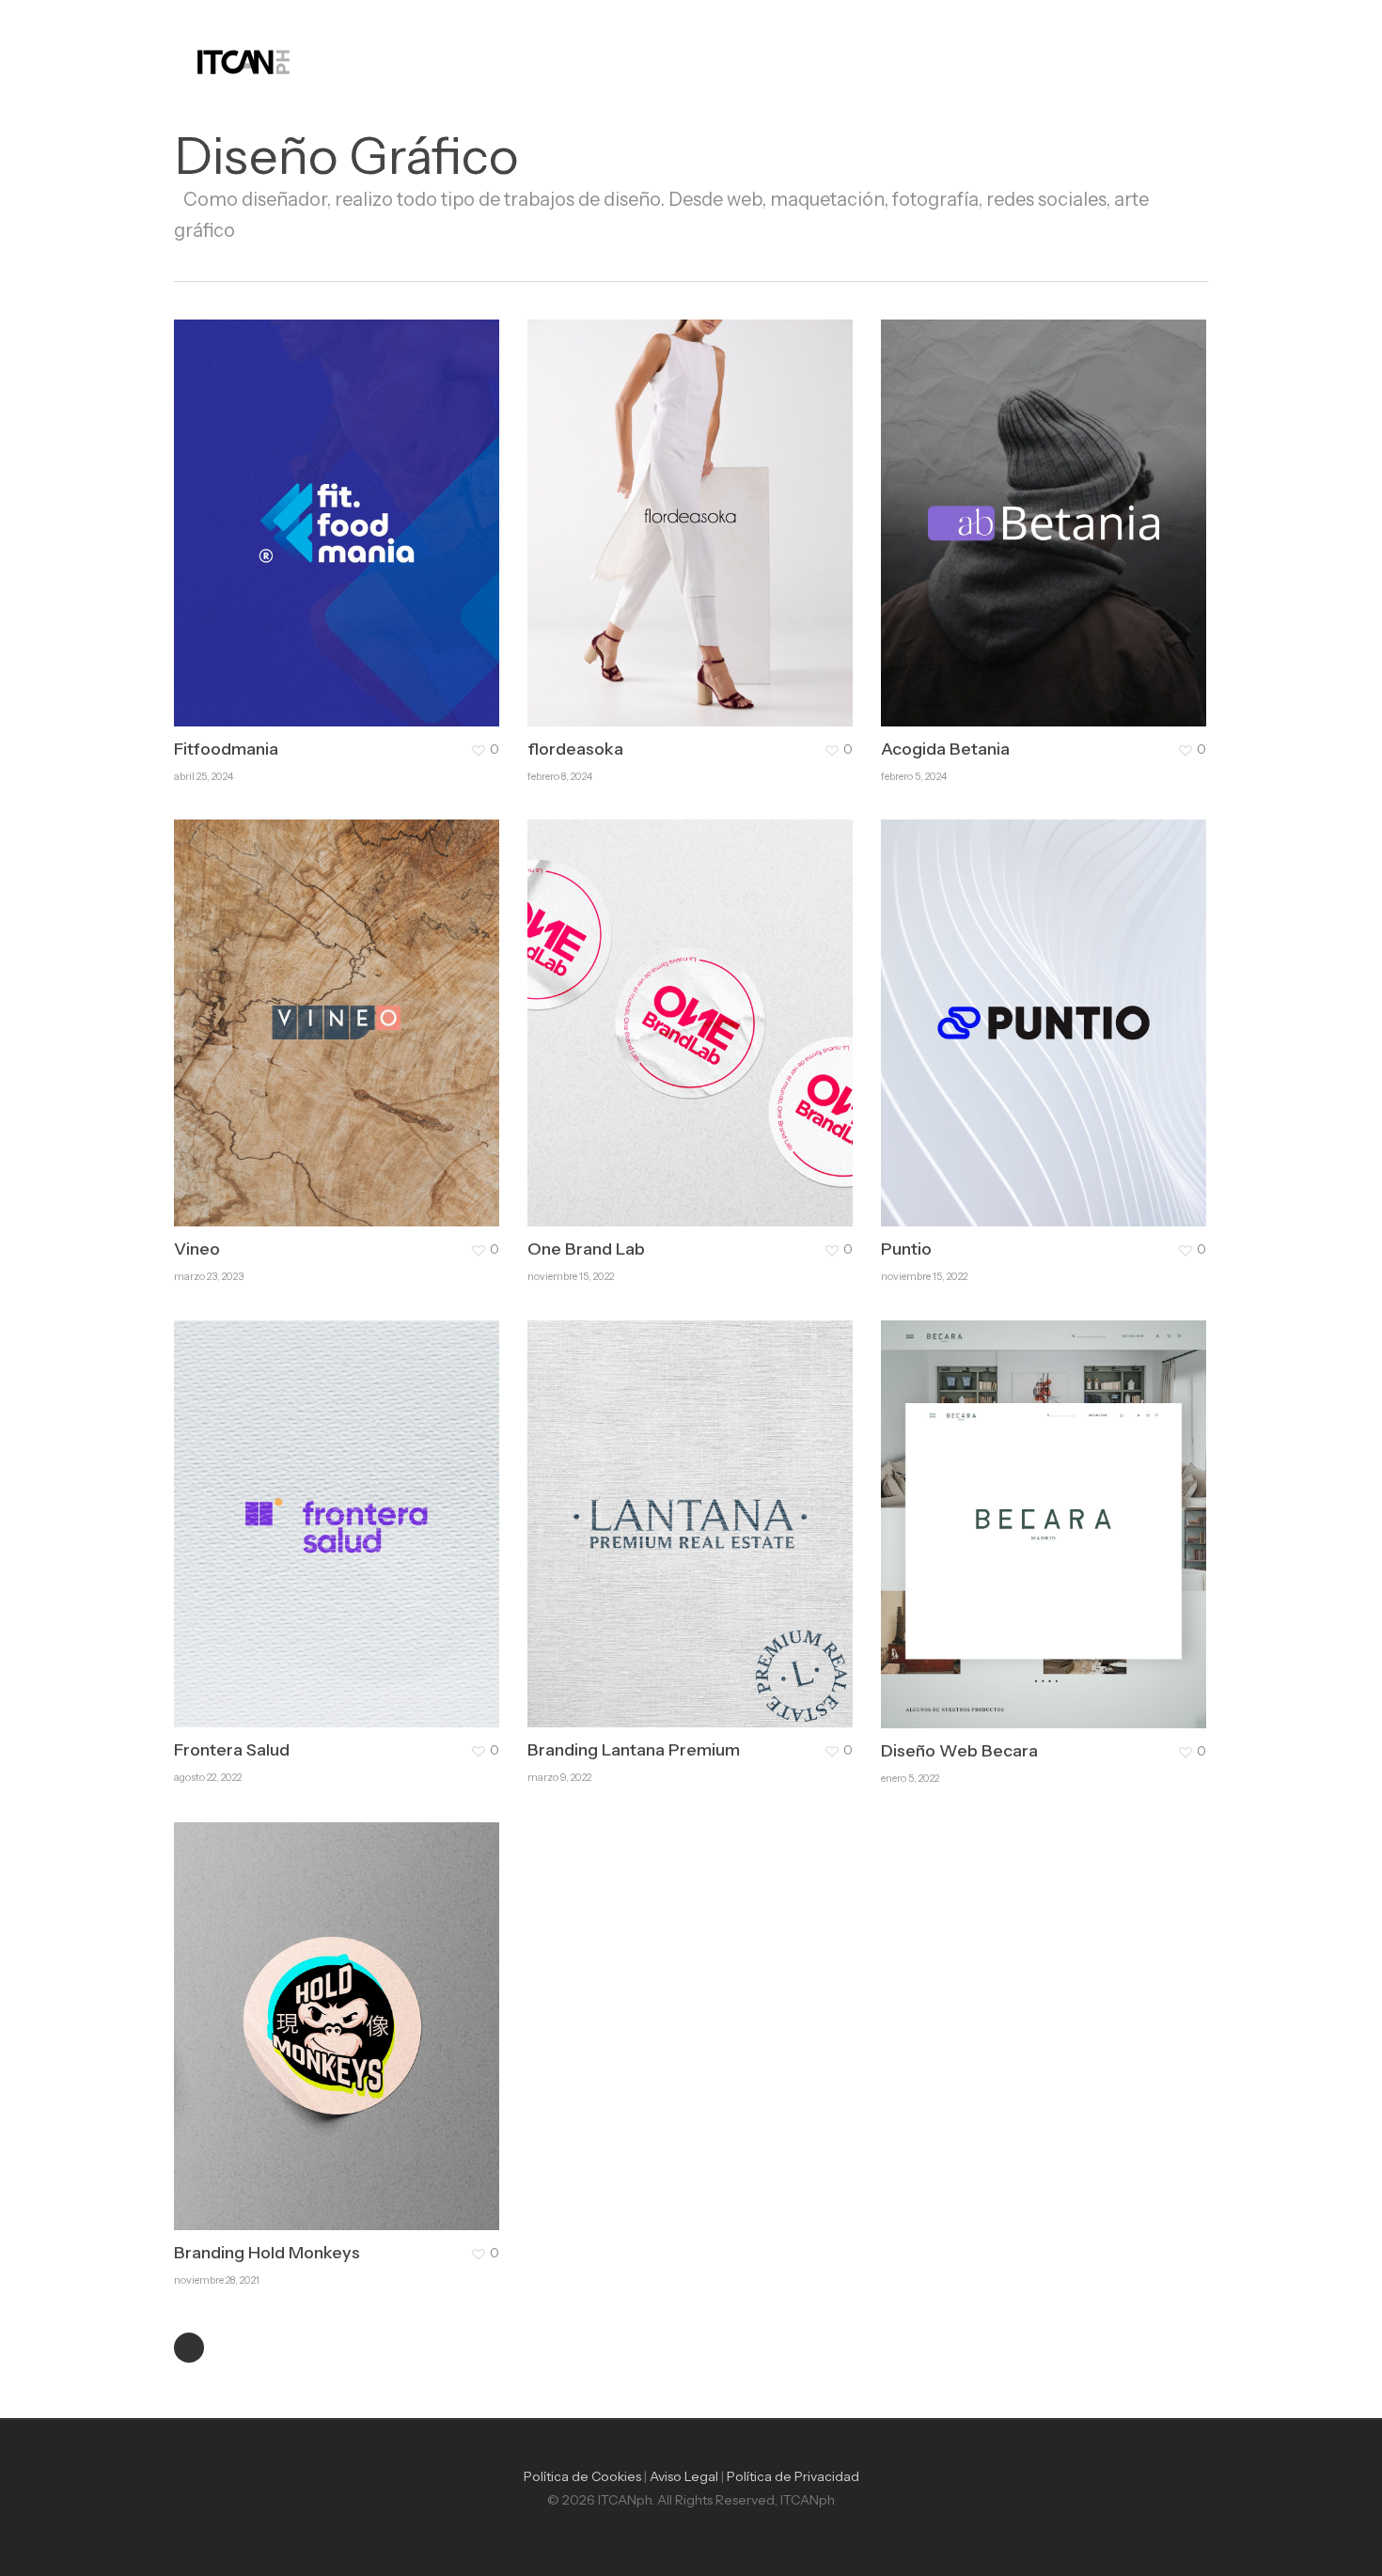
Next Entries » (189, 2348)
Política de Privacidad (793, 2476)
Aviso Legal (684, 2476)
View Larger (284, 504)
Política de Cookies (582, 2476)
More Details (388, 504)
